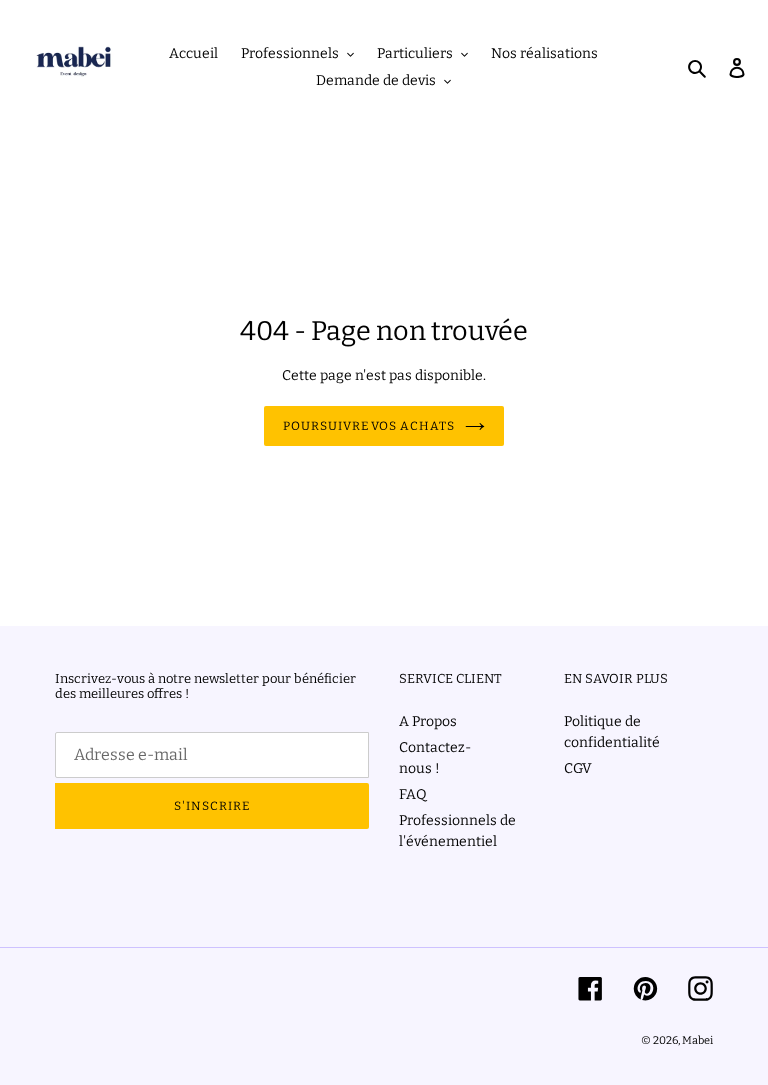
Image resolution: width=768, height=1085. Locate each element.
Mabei (697, 1040)
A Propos (428, 721)
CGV (578, 768)
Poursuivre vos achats (369, 426)
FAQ (413, 794)
